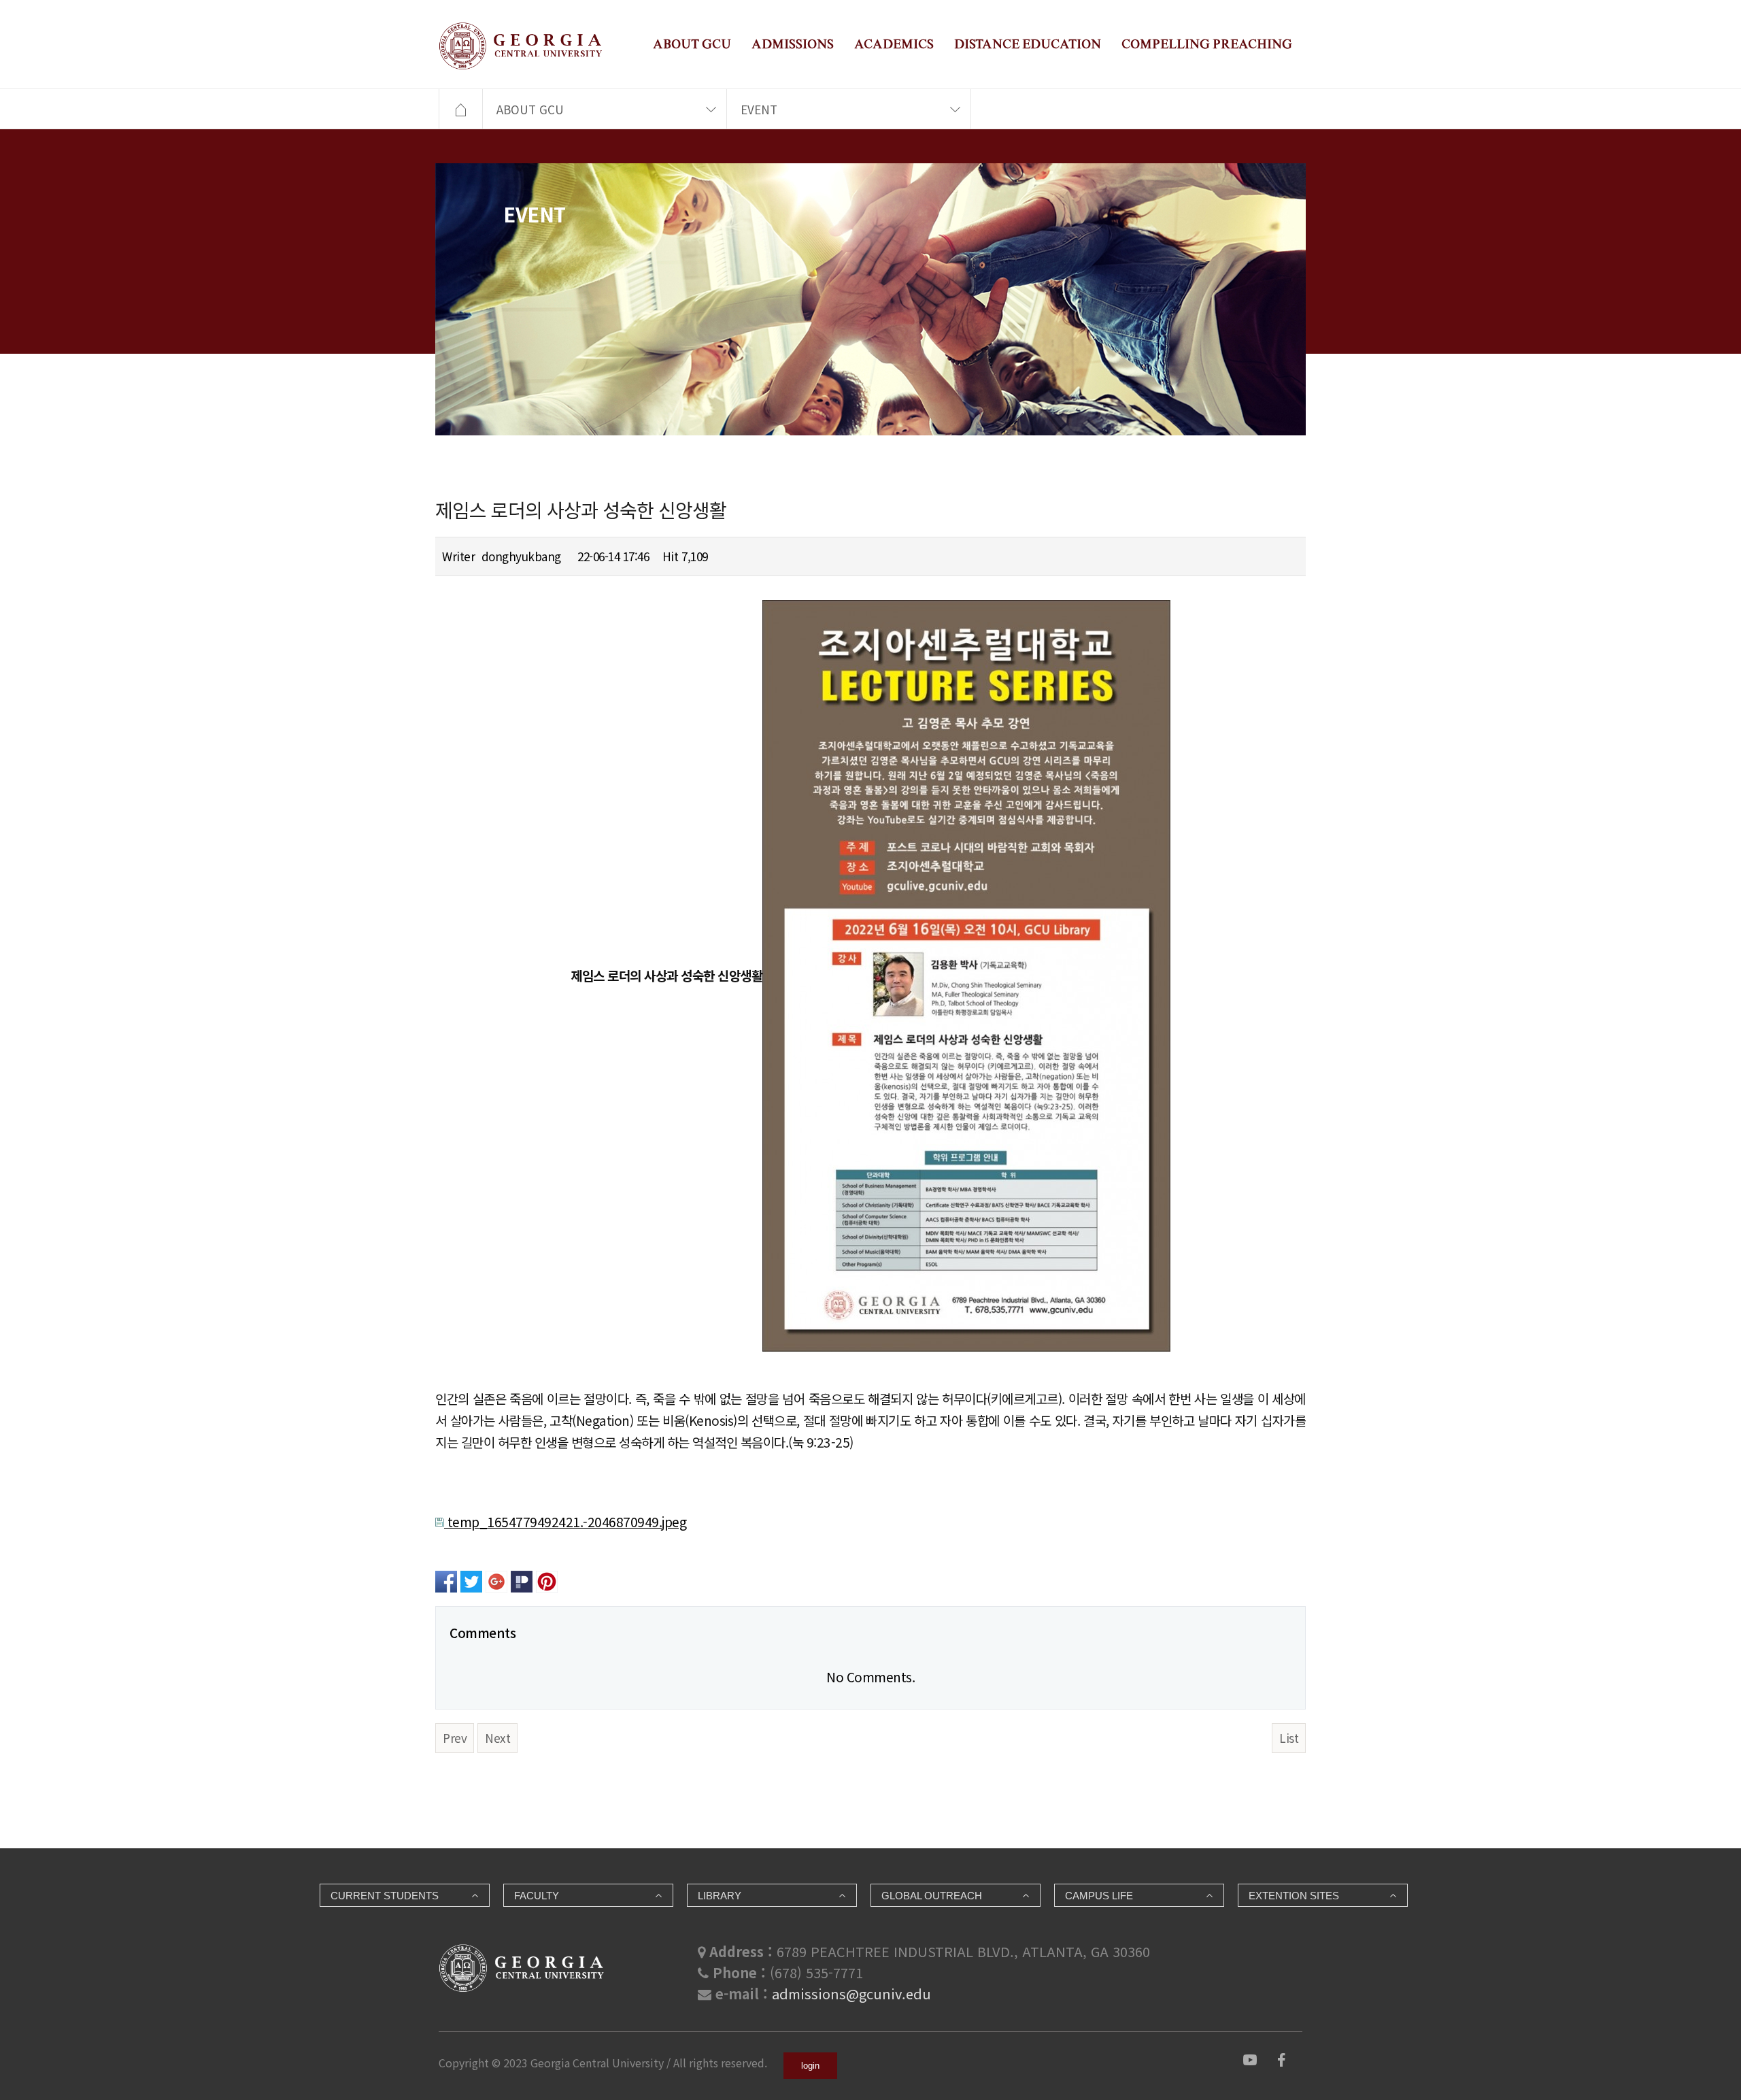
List (1289, 1738)
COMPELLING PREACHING (1207, 44)
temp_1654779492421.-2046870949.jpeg (565, 1521)
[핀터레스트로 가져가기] (547, 1579)
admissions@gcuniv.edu (851, 1994)
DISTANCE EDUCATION (1028, 44)
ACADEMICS (894, 44)
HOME (460, 110)
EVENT (759, 109)
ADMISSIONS (793, 44)
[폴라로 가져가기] (522, 1579)
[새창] (1250, 2058)
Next (497, 1738)
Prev (455, 1738)
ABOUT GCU (692, 44)
